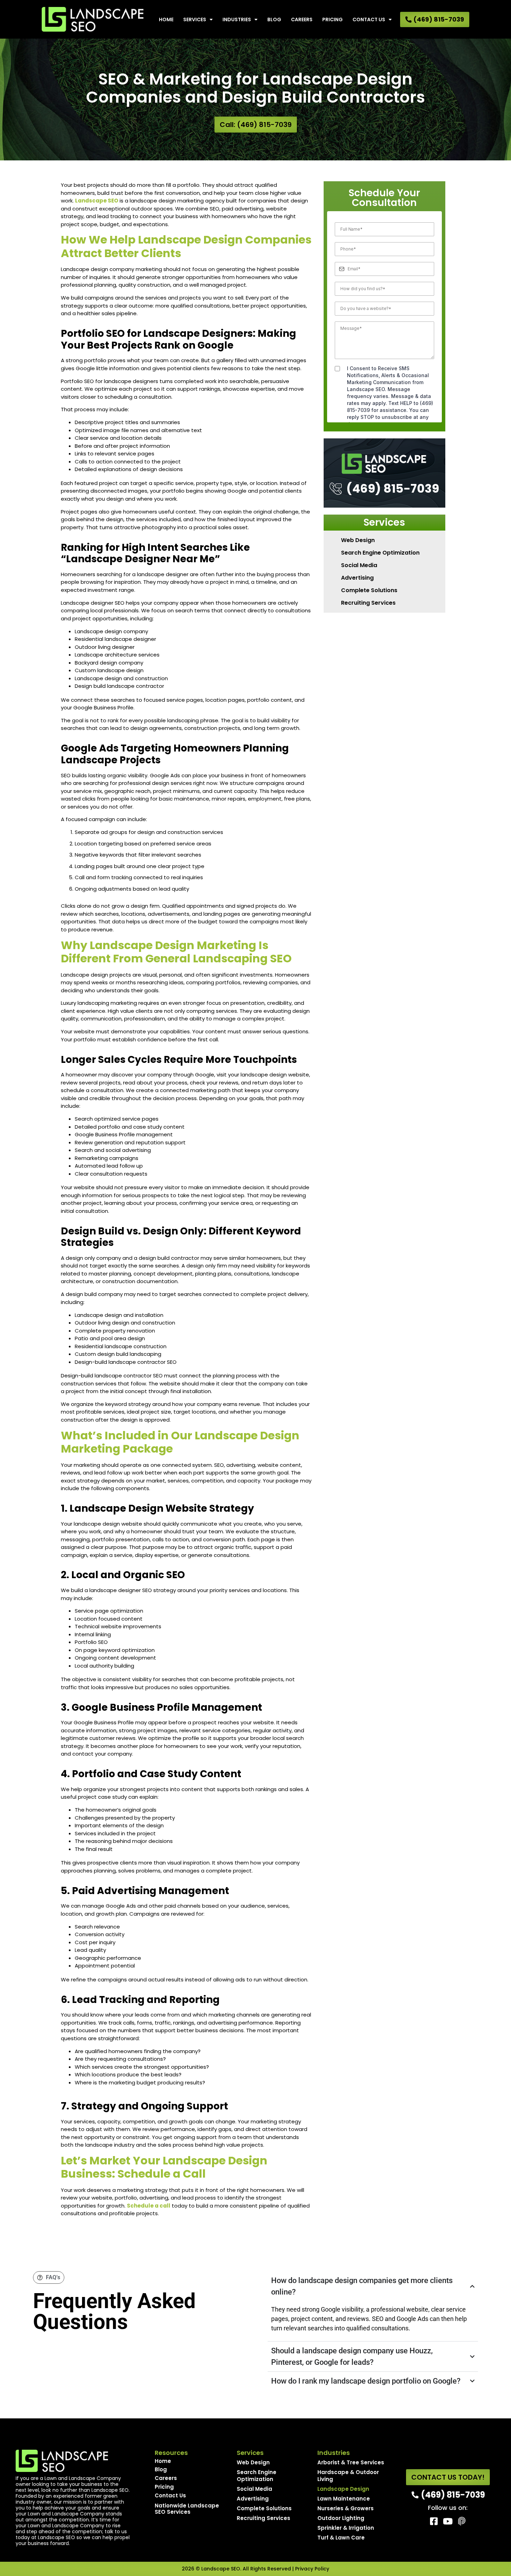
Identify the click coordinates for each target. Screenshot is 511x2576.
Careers (302, 19)
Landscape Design (343, 2489)
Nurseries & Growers (346, 2508)
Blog (274, 19)
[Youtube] (448, 2521)
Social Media (359, 565)
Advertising (357, 578)
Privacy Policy (312, 2569)
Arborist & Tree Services (351, 2462)
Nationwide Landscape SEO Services (187, 2509)
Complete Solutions (369, 590)
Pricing (332, 19)
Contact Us (369, 19)
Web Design (358, 540)
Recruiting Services (368, 603)
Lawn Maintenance (344, 2499)
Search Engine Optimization (380, 553)
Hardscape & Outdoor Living (348, 2476)
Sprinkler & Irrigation (346, 2528)
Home (166, 19)
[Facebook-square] (434, 2521)
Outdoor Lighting (341, 2518)
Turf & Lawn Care (341, 2538)
